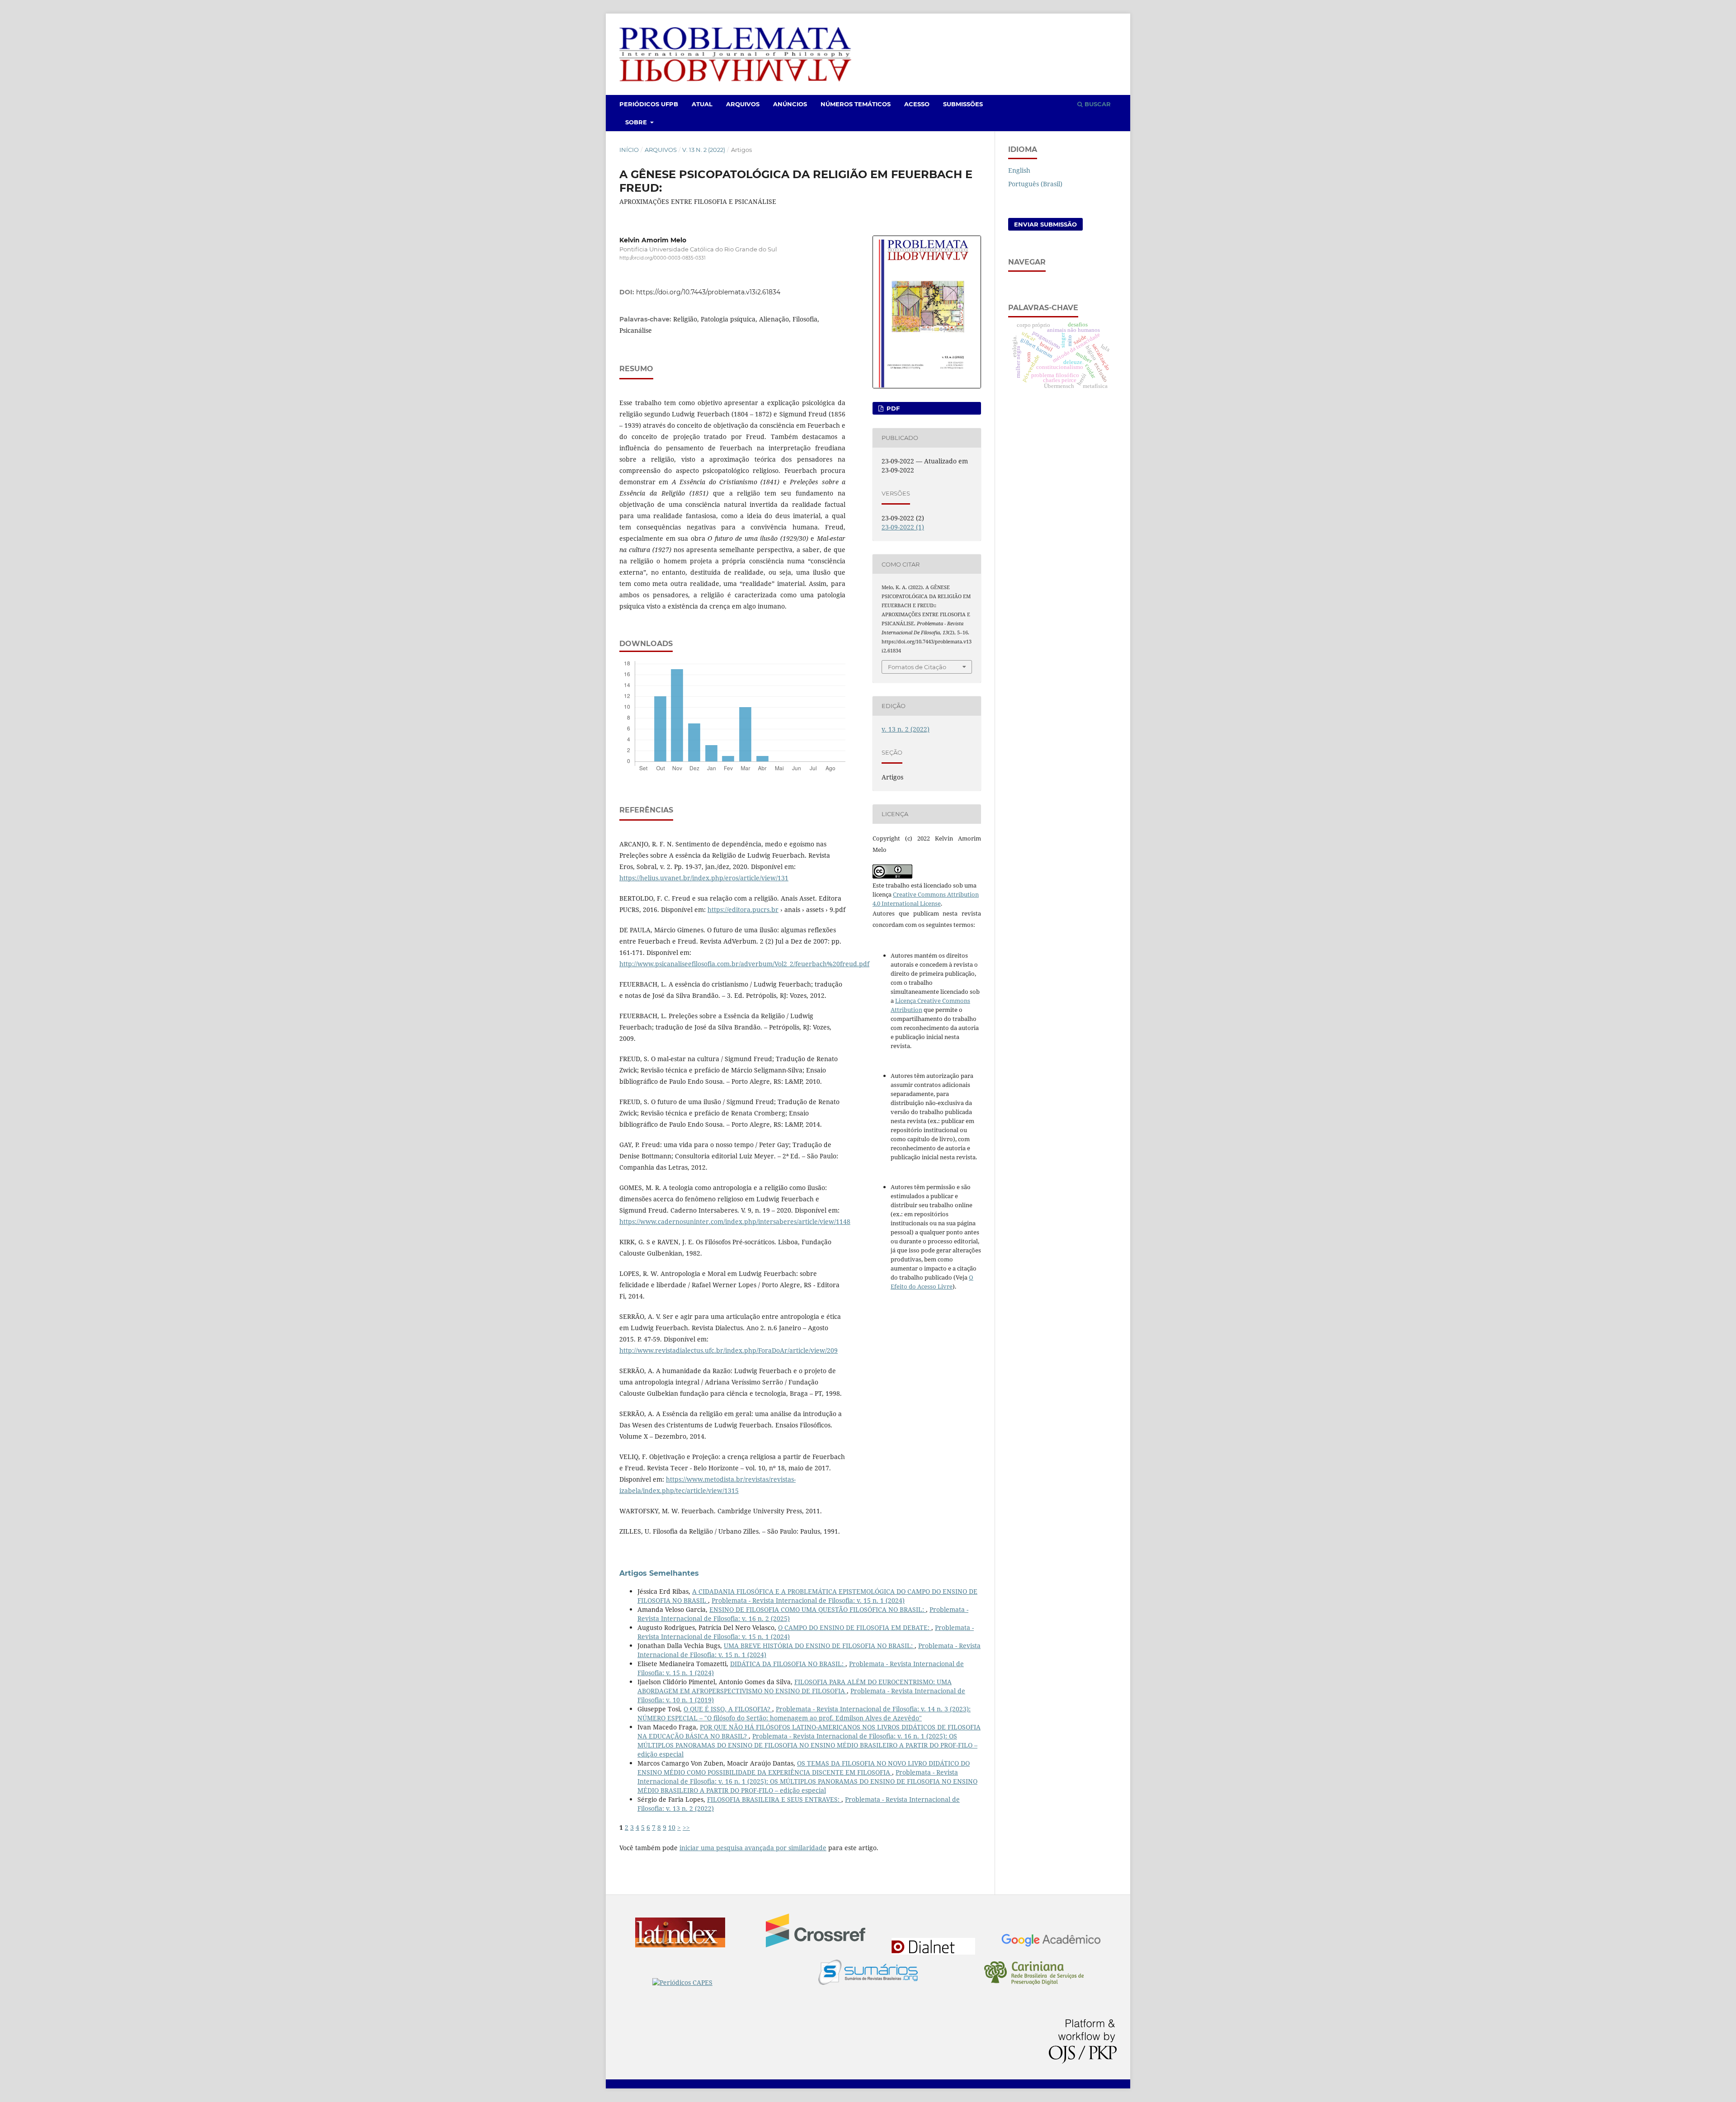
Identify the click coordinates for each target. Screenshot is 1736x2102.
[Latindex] (685, 1934)
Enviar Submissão (1045, 224)
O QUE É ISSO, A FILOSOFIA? (728, 1709)
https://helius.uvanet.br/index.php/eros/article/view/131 (704, 878)
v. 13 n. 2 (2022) (704, 150)
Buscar (1097, 104)
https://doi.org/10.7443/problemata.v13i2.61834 (708, 292)
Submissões (963, 104)
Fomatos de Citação (917, 667)
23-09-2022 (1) (903, 527)
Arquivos (743, 104)
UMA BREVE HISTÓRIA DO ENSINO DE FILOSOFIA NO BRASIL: (819, 1646)
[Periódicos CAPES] (702, 1983)
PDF (892, 408)
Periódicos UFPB (649, 104)
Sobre (637, 122)
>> (686, 1827)
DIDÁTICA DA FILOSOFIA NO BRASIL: (788, 1664)
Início (629, 150)
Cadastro (1070, 26)
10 (672, 1827)
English (1019, 170)
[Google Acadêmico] (1051, 1942)
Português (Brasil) (1035, 184)
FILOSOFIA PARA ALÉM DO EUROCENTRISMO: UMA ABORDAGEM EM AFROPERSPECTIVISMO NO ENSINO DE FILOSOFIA (795, 1686)
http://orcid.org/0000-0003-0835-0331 (663, 258)
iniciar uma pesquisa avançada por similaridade (753, 1848)
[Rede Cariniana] (1034, 1974)
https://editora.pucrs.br (743, 909)
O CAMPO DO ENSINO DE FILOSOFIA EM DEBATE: (855, 1627)
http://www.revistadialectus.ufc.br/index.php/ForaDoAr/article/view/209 (729, 1350)
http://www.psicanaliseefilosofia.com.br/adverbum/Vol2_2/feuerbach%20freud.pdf (744, 964)
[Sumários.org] (868, 1973)
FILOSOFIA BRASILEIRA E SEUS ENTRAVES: (774, 1799)
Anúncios (790, 104)
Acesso (917, 104)
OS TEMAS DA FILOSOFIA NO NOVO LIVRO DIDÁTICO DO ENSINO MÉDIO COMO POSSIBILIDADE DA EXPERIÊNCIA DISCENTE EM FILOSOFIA (804, 1768)
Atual (702, 104)
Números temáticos (856, 104)
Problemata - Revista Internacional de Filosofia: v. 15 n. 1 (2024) (808, 1600)
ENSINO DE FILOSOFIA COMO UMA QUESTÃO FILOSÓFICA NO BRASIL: (818, 1609)
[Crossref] (816, 1932)
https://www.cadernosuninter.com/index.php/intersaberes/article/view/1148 (735, 1221)
